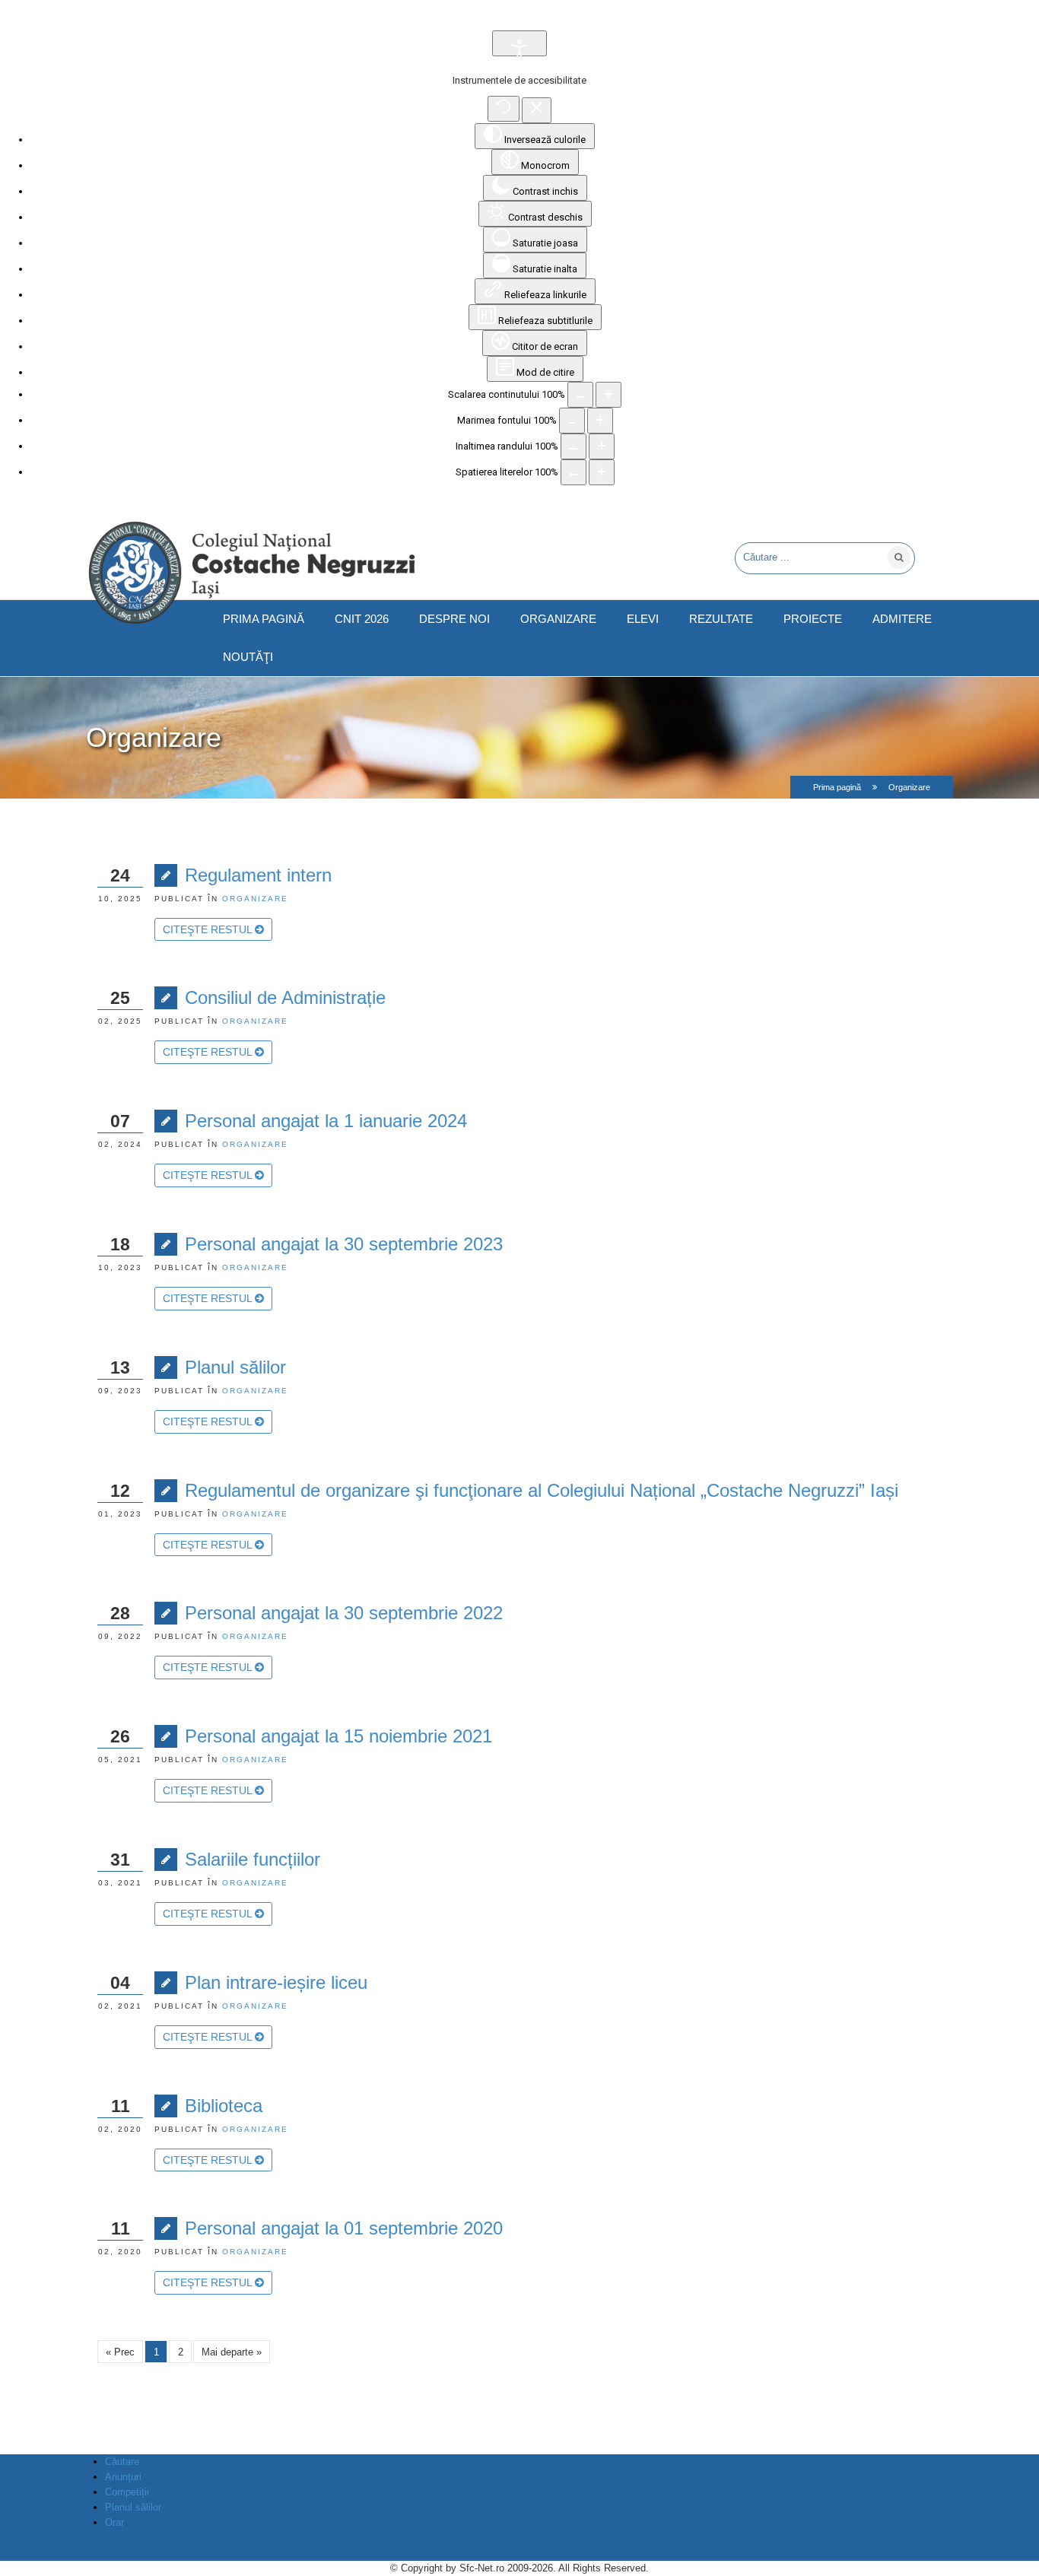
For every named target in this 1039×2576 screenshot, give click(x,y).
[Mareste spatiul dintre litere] (602, 472)
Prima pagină (264, 619)
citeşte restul (209, 929)
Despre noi (454, 619)
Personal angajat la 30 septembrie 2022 (344, 1613)
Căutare (122, 2462)
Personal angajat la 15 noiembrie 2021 (338, 1736)
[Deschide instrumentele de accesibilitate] (519, 43)
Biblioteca (224, 2106)
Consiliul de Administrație (285, 997)
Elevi (643, 619)
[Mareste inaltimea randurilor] (602, 446)
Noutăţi (248, 657)
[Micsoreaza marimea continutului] (580, 395)
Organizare (558, 619)
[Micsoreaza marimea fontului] (572, 421)
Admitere (902, 619)
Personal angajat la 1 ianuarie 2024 (326, 1121)
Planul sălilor (235, 1367)
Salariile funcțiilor (253, 1859)
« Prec (120, 2352)
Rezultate (721, 619)
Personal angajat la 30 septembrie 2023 (344, 1244)
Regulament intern (258, 875)
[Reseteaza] (504, 109)
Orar (114, 2522)
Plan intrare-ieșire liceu (276, 1982)
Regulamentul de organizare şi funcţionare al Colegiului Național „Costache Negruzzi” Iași (542, 1490)
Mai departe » (232, 2352)
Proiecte (813, 619)
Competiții (127, 2492)
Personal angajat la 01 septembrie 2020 (344, 2228)
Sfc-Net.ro (482, 2568)
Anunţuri (123, 2477)
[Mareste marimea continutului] (608, 395)
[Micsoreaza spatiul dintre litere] (574, 472)
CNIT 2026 (362, 619)
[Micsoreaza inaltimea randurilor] (574, 446)
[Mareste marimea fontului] (600, 421)
